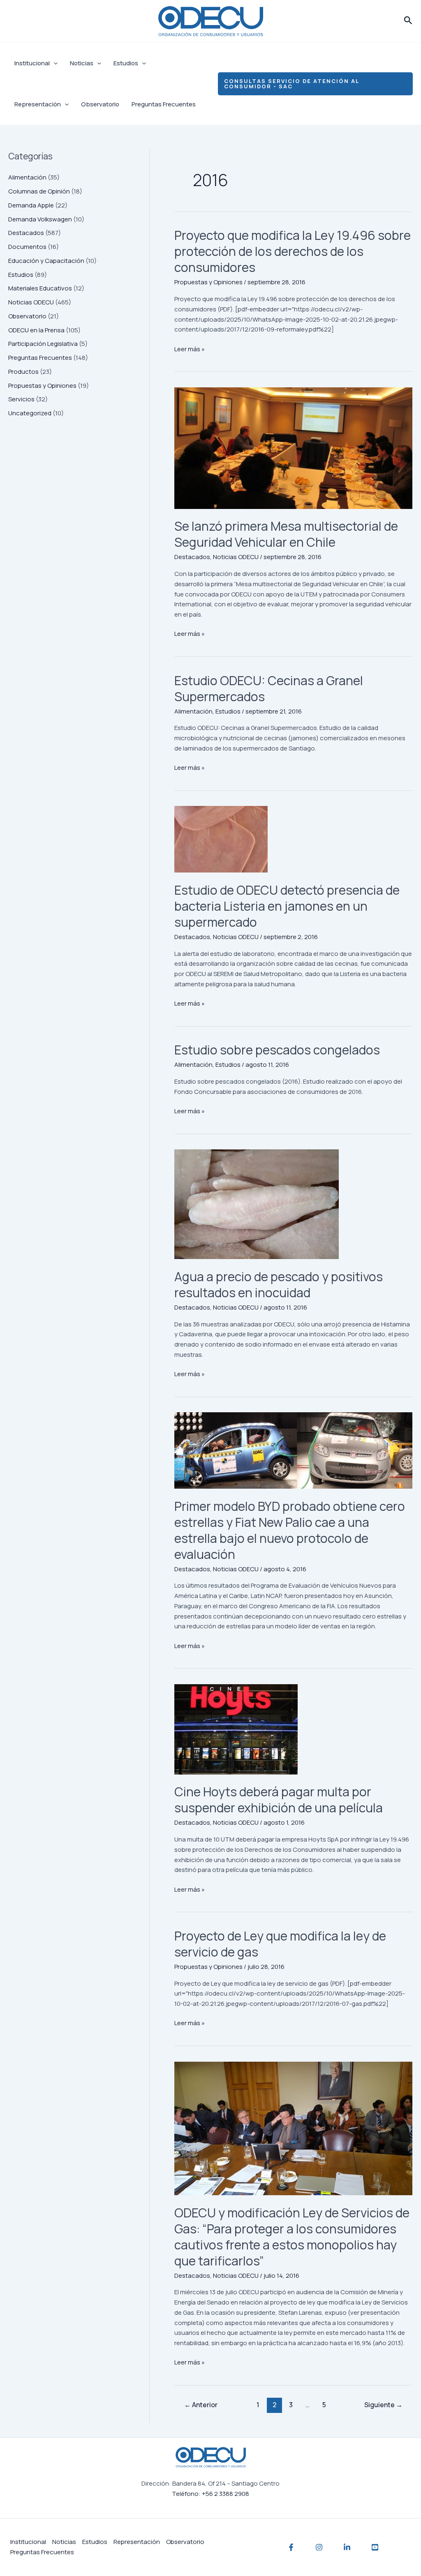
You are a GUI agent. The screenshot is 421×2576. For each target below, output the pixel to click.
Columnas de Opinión (39, 191)
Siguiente (383, 2405)
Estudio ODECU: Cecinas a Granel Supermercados (269, 688)
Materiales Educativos (40, 288)
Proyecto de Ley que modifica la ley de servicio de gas (280, 1944)
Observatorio (100, 104)
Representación (38, 104)
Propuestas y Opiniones (42, 386)
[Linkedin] (347, 2547)
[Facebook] (291, 2547)
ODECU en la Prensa (36, 330)
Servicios (21, 399)
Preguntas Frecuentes (164, 104)
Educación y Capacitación (46, 261)
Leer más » (190, 349)
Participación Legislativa (43, 344)
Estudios (126, 63)
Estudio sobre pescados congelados (277, 1050)
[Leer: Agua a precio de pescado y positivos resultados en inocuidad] (293, 1204)
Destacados (26, 233)
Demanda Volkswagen (40, 219)
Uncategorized (30, 413)
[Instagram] (319, 2547)
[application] (54, 63)
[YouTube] (375, 2547)
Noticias (82, 63)
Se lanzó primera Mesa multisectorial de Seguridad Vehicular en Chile (286, 534)
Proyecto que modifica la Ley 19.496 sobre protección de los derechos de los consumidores (293, 251)
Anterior (201, 2405)
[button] (408, 21)
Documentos (27, 247)
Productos (23, 372)
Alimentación (27, 177)
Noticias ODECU (31, 302)
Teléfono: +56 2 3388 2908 (210, 2494)
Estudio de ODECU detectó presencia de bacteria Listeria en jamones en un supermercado (287, 906)
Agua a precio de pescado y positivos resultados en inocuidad (279, 1285)
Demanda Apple (31, 205)
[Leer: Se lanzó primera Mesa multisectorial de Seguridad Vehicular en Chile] (293, 448)
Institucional (32, 63)
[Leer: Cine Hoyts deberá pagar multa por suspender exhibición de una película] (293, 1729)
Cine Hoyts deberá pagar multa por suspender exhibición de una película (279, 1800)
